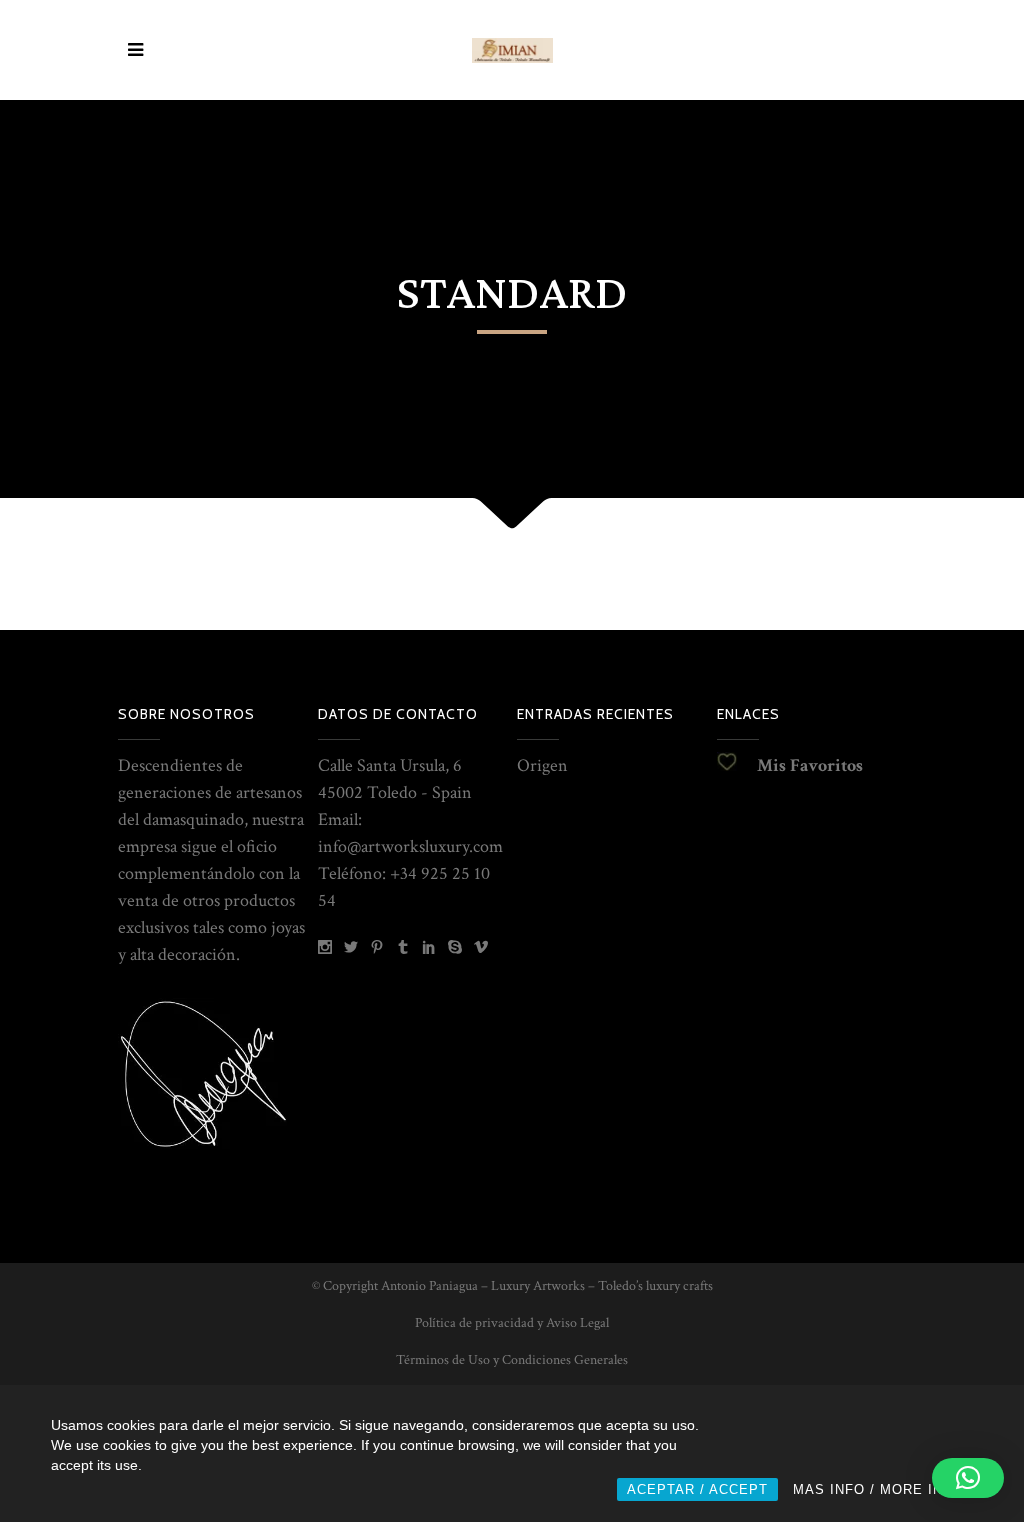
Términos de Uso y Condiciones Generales (512, 1360)
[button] (968, 1478)
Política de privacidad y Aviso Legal (512, 1323)
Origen (542, 765)
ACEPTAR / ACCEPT (697, 1489)
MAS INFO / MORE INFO (878, 1489)
